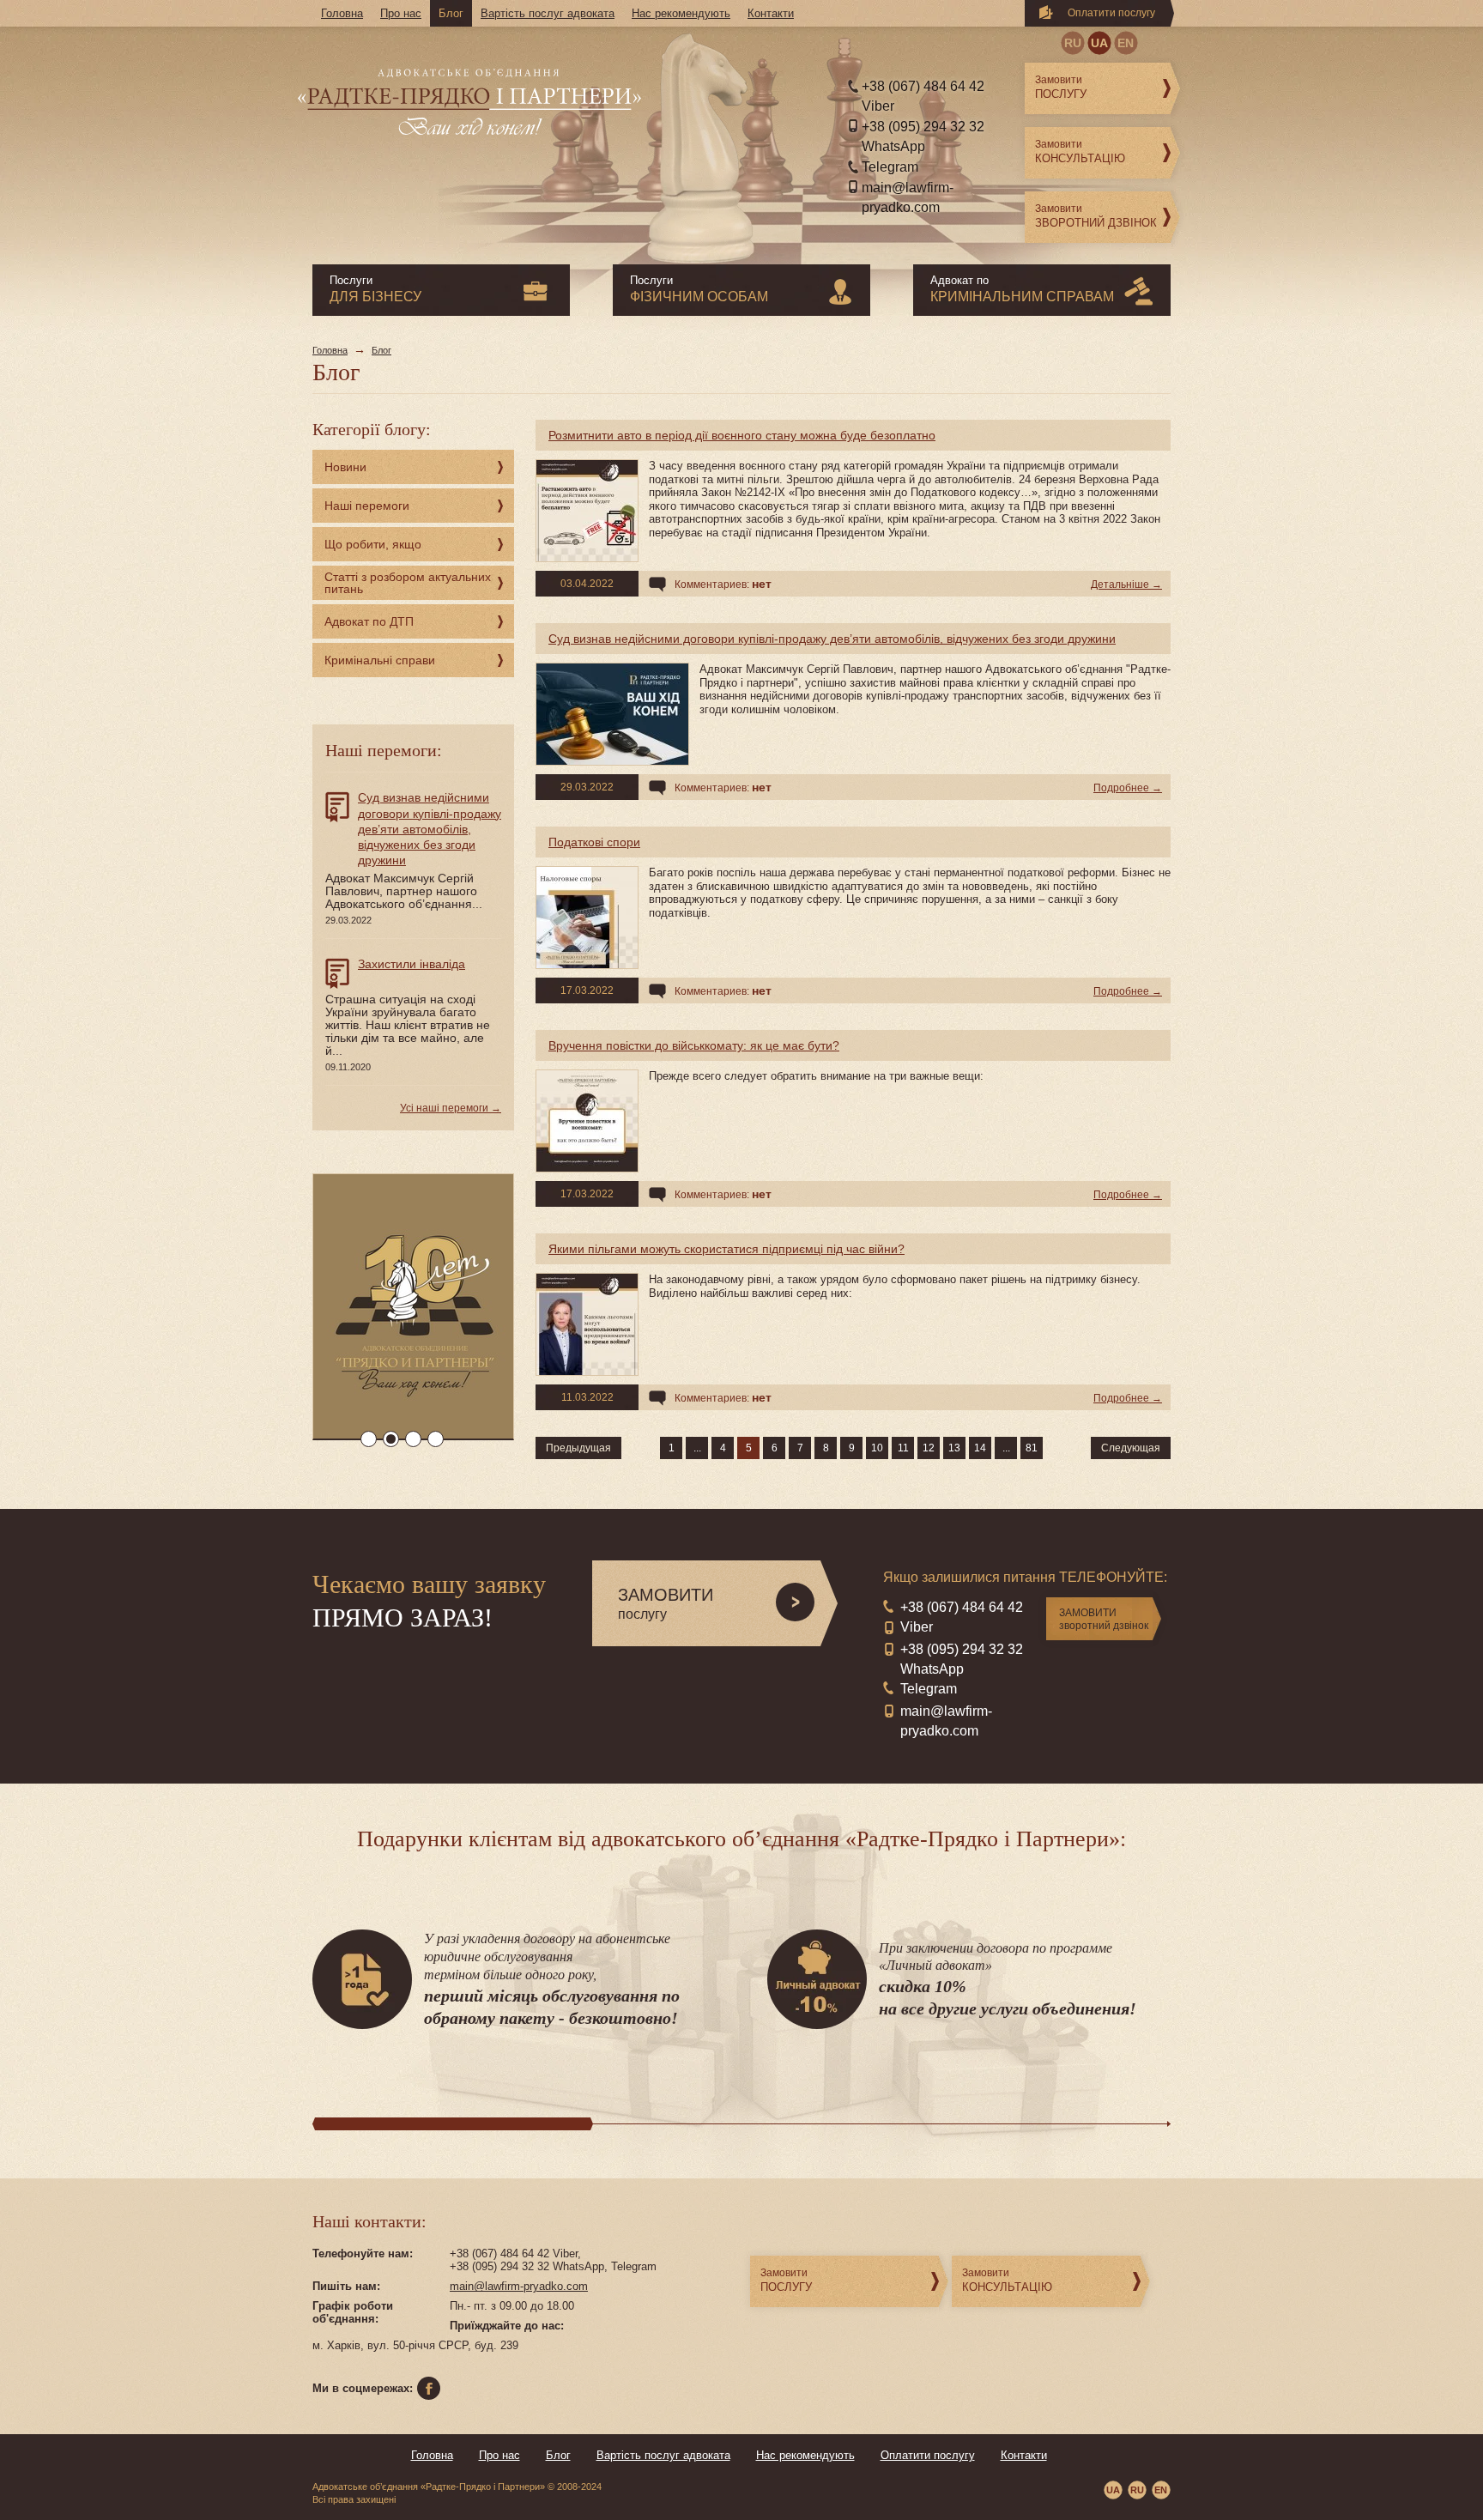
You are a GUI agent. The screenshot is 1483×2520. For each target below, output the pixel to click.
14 (980, 1448)
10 (877, 1448)
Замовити (1061, 87)
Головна (342, 13)
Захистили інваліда (412, 964)
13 (954, 1448)
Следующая (1131, 1448)
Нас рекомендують (681, 13)
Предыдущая (578, 1448)
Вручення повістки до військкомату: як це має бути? (694, 1045)
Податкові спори (594, 842)
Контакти (771, 13)
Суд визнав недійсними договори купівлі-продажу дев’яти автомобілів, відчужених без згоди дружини (832, 639)
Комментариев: (723, 584)
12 (929, 1448)
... (697, 1448)
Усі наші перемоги (444, 1108)
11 (903, 1448)
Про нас (401, 13)
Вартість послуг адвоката (548, 13)
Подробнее (1121, 788)
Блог (451, 13)
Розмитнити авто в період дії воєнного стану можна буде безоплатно (742, 435)
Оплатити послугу (1111, 13)
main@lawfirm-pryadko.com (519, 2286)
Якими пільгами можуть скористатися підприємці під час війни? (726, 1249)
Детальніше (1120, 585)
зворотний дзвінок (1104, 1619)
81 (1032, 1448)
